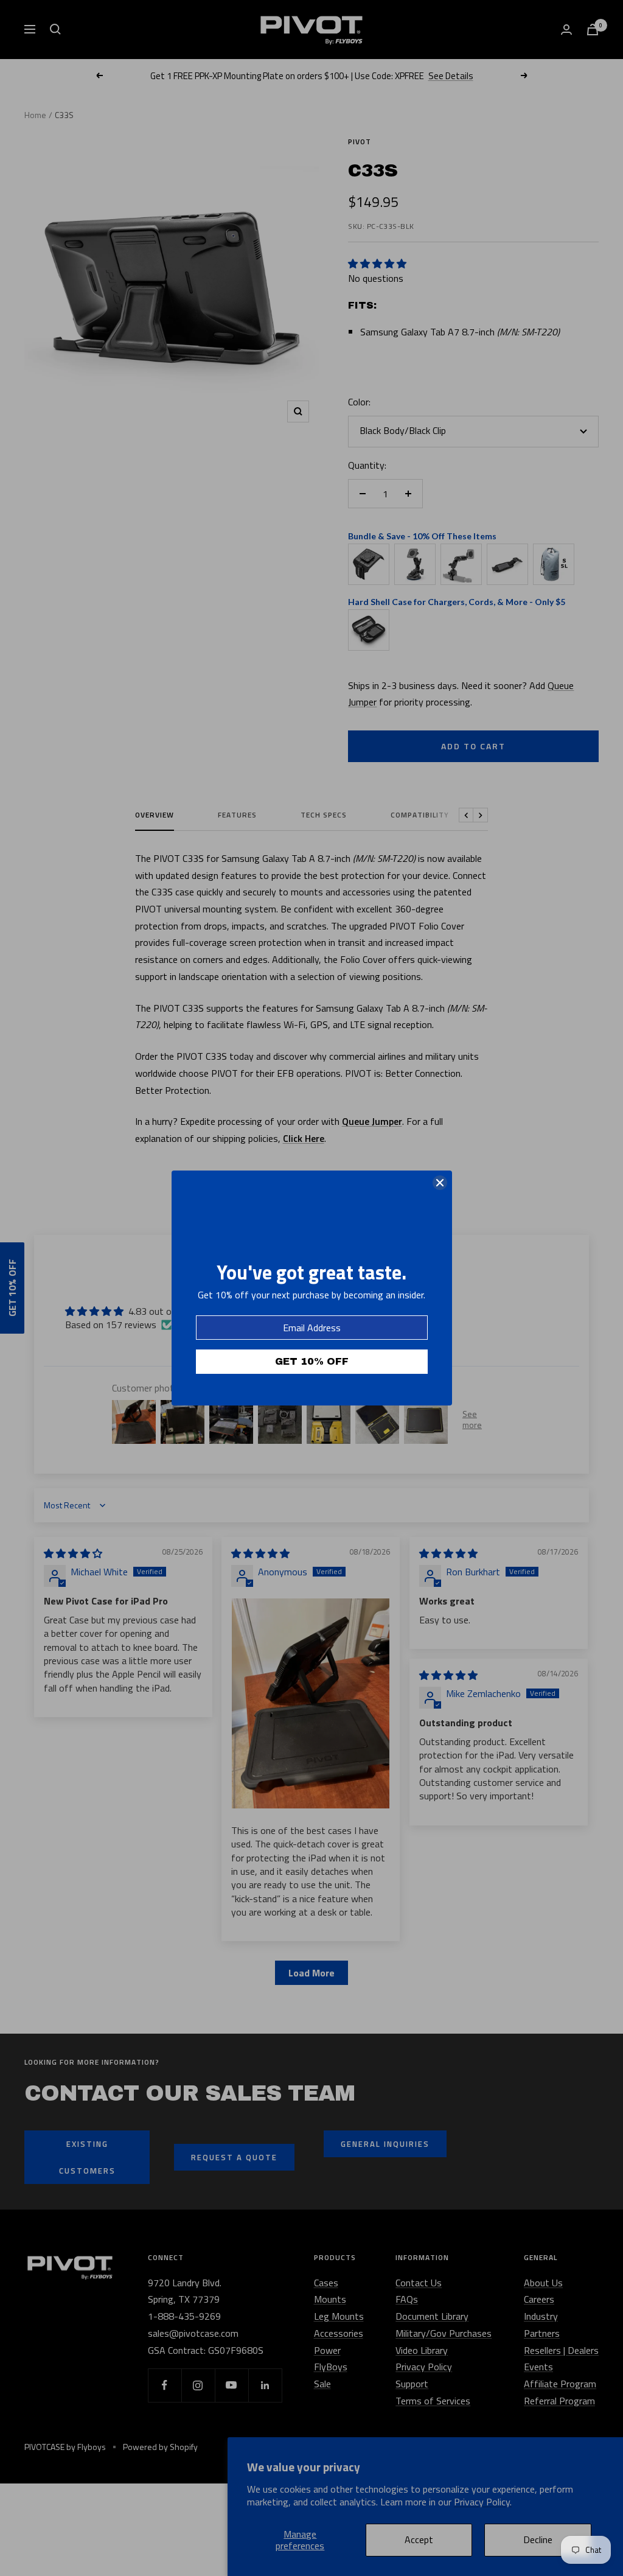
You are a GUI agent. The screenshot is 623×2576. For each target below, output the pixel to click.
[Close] (440, 1183)
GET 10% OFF (312, 1361)
